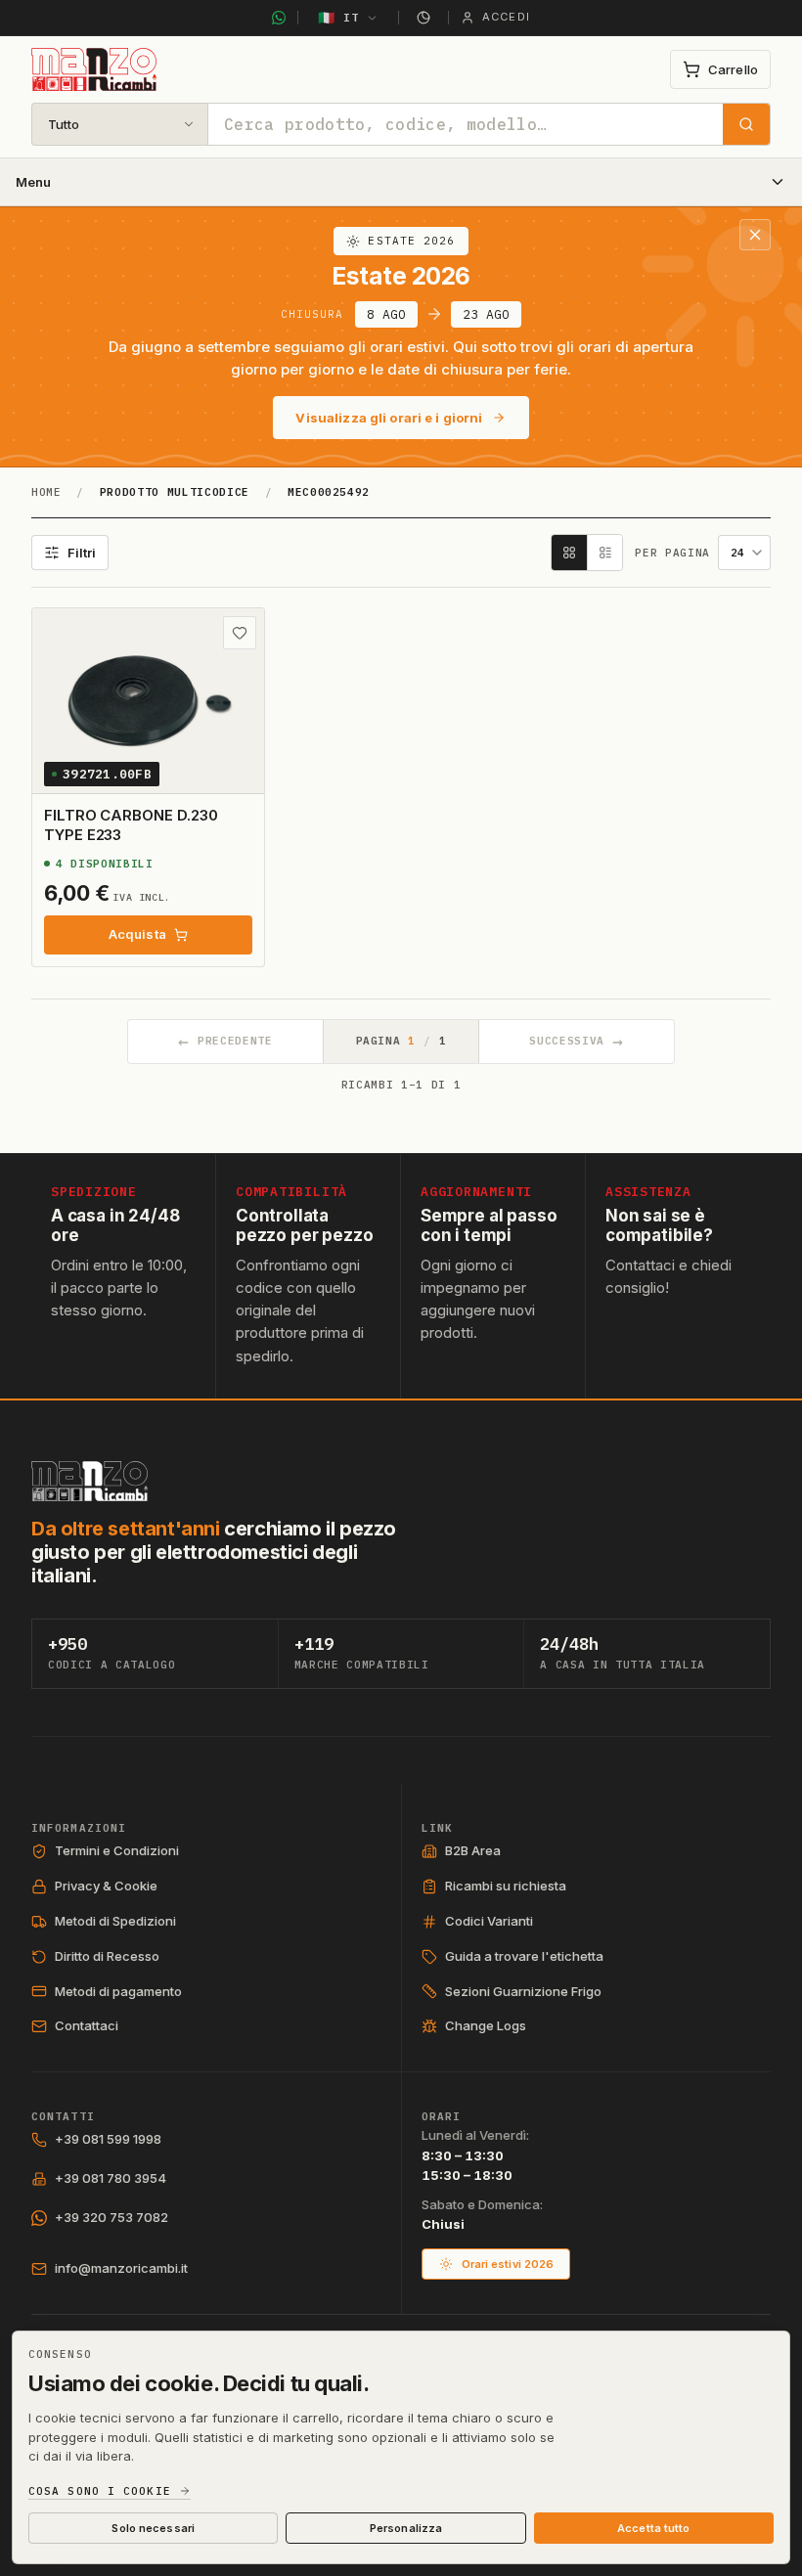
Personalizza (406, 2528)
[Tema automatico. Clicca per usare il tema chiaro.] (423, 18)
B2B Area (473, 1850)
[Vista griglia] (569, 553)
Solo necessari (153, 2528)
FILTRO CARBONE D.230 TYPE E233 (131, 825)
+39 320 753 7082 (111, 2217)
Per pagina (672, 553)
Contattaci (87, 2025)
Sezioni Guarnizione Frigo (523, 1991)
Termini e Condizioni (117, 1850)
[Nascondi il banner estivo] (755, 235)
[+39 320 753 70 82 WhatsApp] (279, 18)
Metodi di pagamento (118, 1991)
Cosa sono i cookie (100, 2491)
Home (46, 492)
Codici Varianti (489, 1921)
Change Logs (486, 2025)
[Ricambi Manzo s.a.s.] (89, 1481)
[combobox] (466, 124)
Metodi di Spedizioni (115, 1921)
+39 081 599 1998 (108, 2139)
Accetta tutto (653, 2528)
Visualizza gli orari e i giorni (389, 418)
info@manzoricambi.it (121, 2268)
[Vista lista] (604, 553)
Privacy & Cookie (106, 1886)
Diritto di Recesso (107, 1956)
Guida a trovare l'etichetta (524, 1956)
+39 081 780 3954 (111, 2178)
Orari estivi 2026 (508, 2264)
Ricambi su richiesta (506, 1886)
